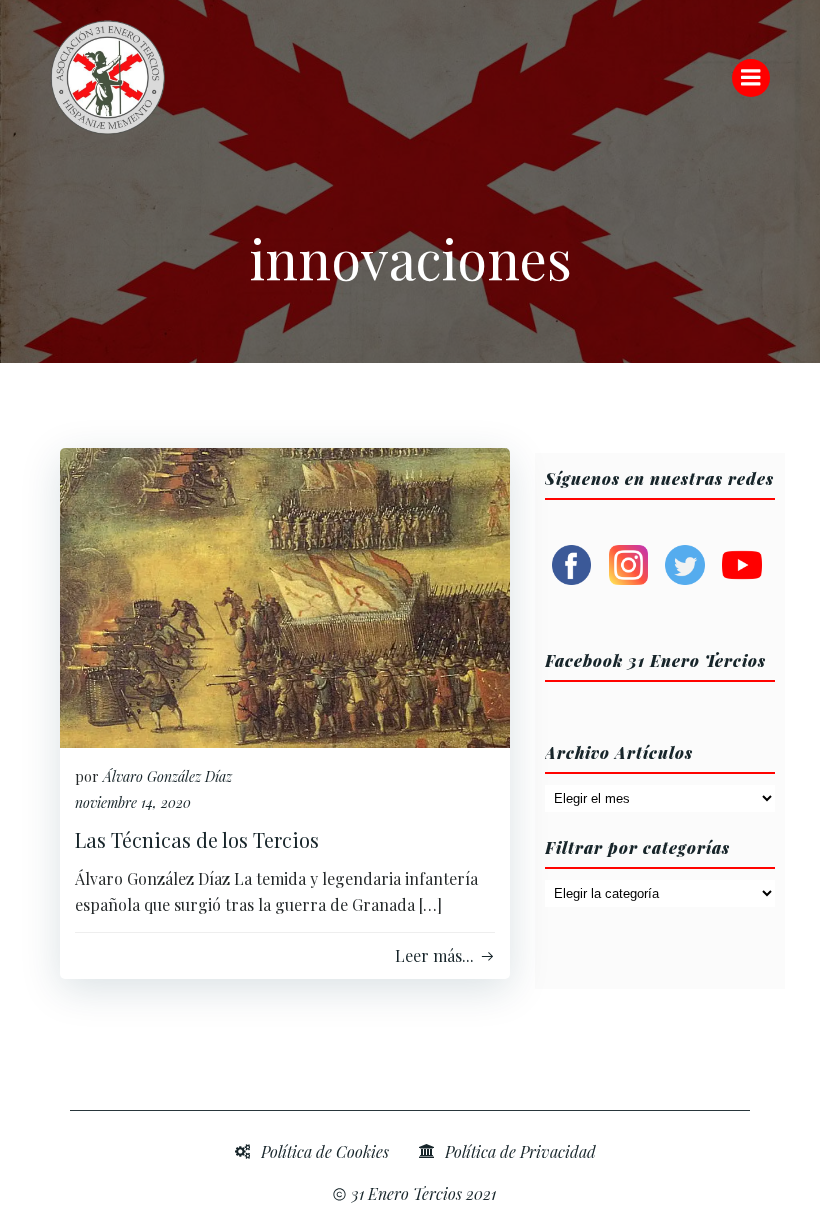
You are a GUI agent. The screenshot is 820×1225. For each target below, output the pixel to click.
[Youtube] (742, 563)
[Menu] (751, 78)
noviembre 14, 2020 (133, 802)
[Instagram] (629, 563)
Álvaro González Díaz (167, 776)
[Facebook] (572, 563)
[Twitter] (685, 563)
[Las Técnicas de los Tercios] (285, 596)
